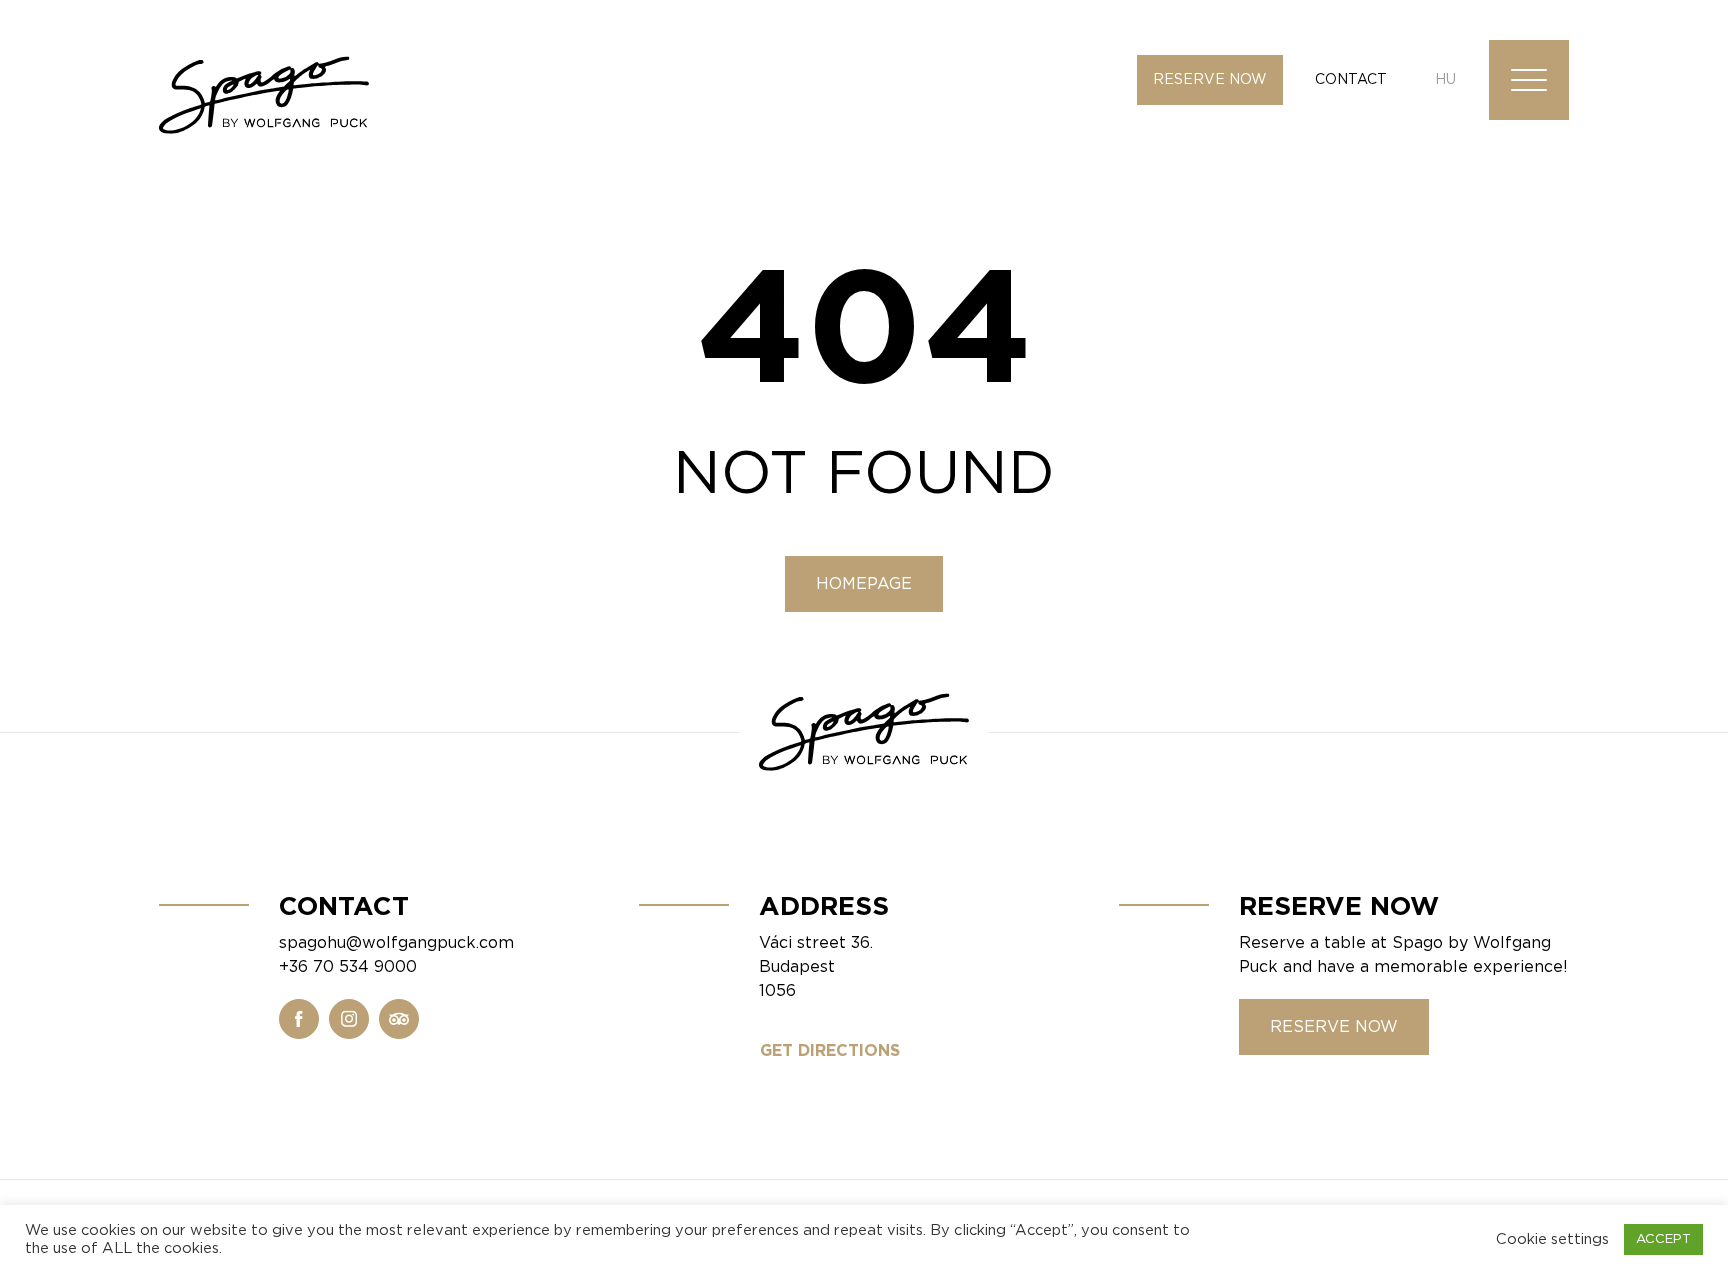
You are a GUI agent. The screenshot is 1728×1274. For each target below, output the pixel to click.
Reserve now (1210, 80)
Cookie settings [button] (1552, 1239)
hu (1445, 80)
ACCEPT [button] (1663, 1239)
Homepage (864, 584)
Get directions (830, 1051)
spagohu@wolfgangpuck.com (396, 943)
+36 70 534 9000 (348, 967)
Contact (1351, 80)
